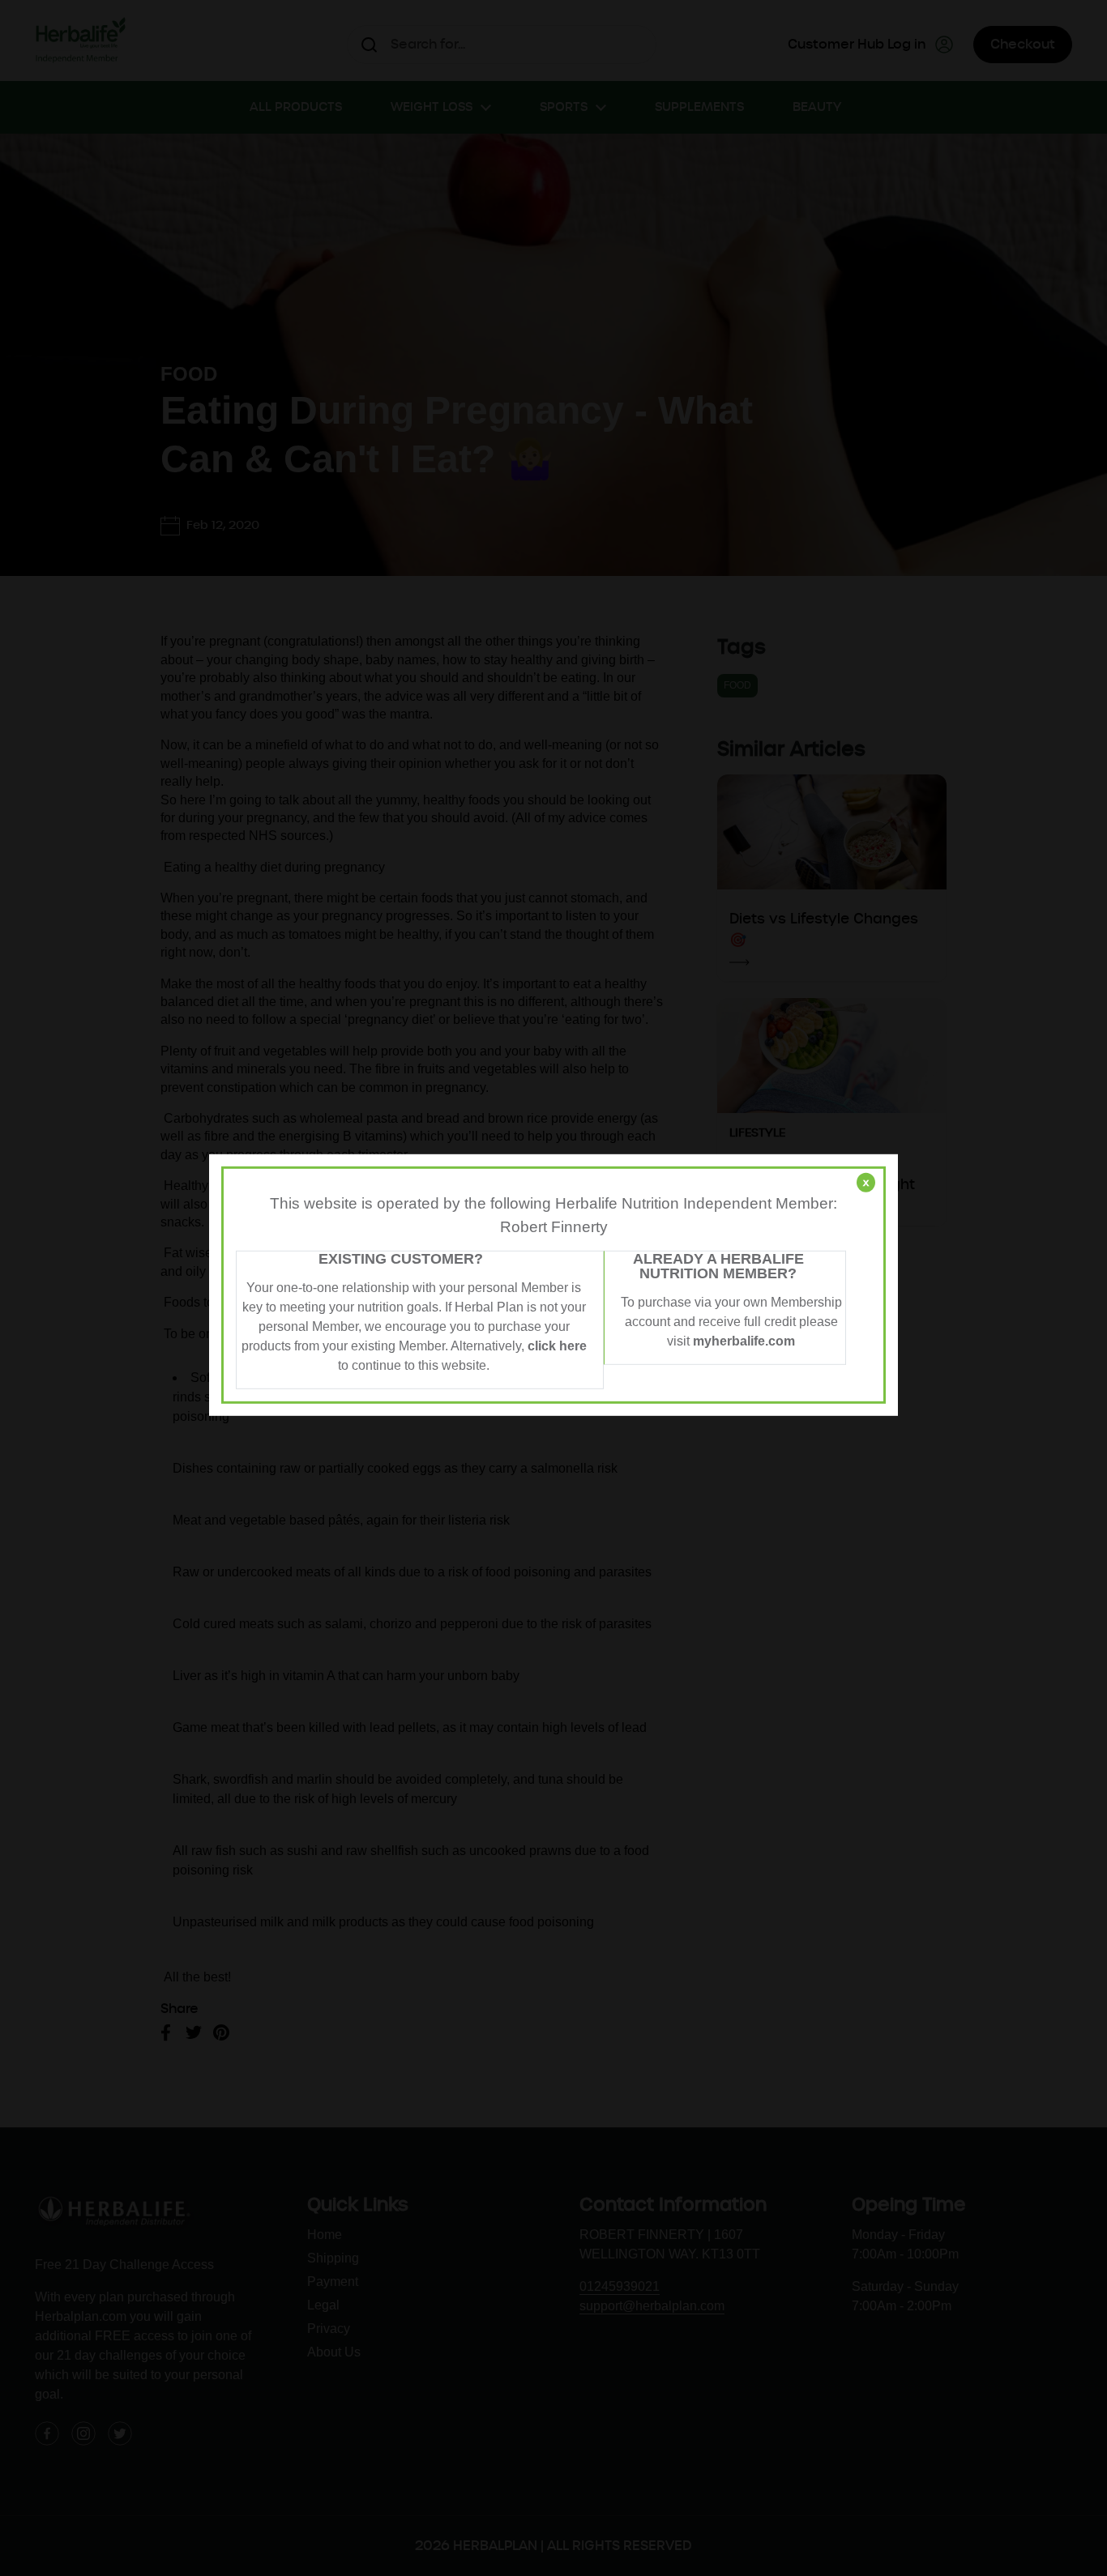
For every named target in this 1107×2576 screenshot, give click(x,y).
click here (557, 1346)
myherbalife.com (744, 1341)
